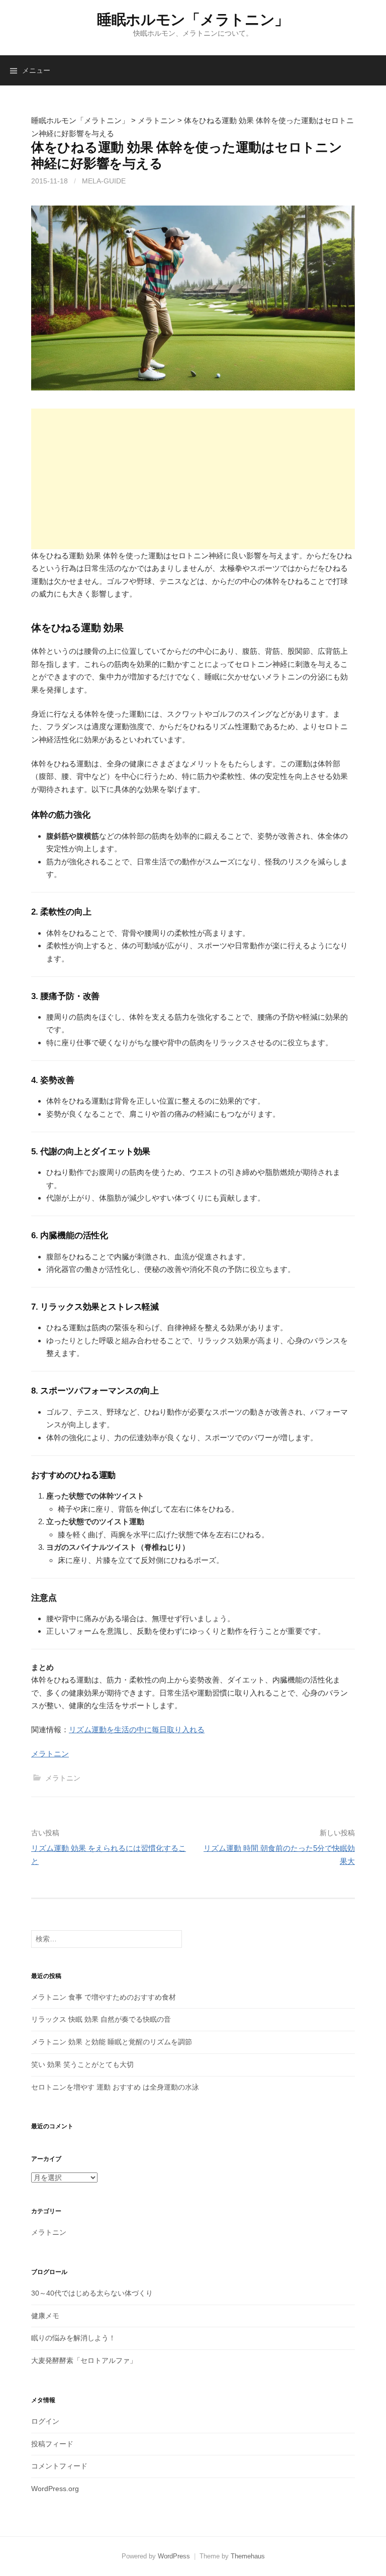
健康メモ (45, 2316)
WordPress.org (55, 2489)
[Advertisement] (193, 479)
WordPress (174, 2556)
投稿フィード (52, 2444)
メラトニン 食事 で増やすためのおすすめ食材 (104, 1997)
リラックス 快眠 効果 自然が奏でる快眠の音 (101, 2019)
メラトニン (50, 1754)
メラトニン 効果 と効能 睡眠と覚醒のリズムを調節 (112, 2042)
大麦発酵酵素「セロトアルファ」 (84, 2360)
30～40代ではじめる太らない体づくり (92, 2293)
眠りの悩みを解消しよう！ (73, 2338)
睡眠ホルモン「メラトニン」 (193, 20)
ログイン (45, 2421)
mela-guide (104, 181)
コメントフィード (59, 2466)
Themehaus (248, 2556)
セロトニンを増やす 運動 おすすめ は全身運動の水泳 (115, 2087)
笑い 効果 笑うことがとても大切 (82, 2064)
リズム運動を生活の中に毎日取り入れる (137, 1729)
